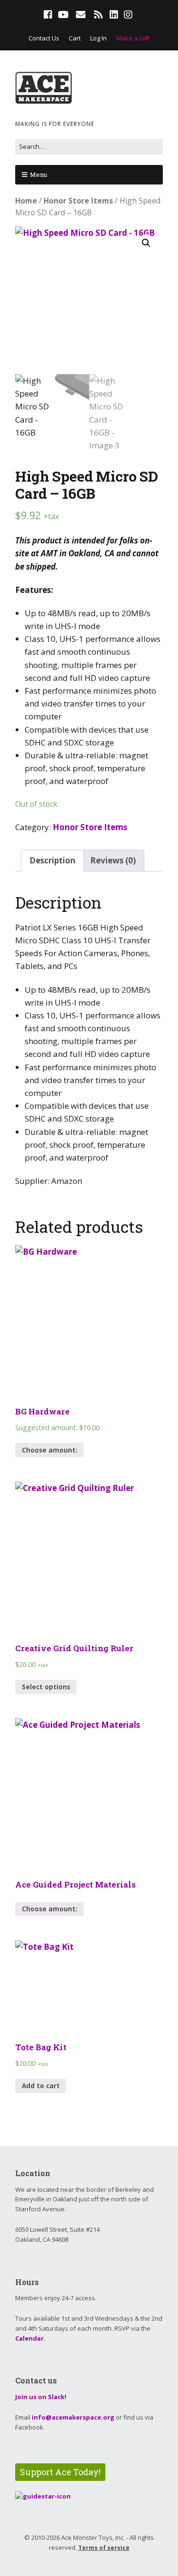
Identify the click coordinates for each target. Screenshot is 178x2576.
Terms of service (104, 2548)
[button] (146, 243)
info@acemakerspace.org (73, 2417)
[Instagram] (128, 15)
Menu (38, 174)
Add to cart (41, 2086)
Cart (75, 38)
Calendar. (30, 2338)
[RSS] (98, 15)
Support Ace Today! (60, 2472)
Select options (46, 1687)
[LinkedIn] (114, 15)
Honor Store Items (78, 201)
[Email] (80, 15)
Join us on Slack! (41, 2397)
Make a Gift (133, 38)
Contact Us (44, 38)
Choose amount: (50, 1450)
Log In (98, 38)
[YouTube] (63, 15)
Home (26, 201)
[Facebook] (49, 15)
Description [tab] (52, 860)
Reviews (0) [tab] (113, 860)
